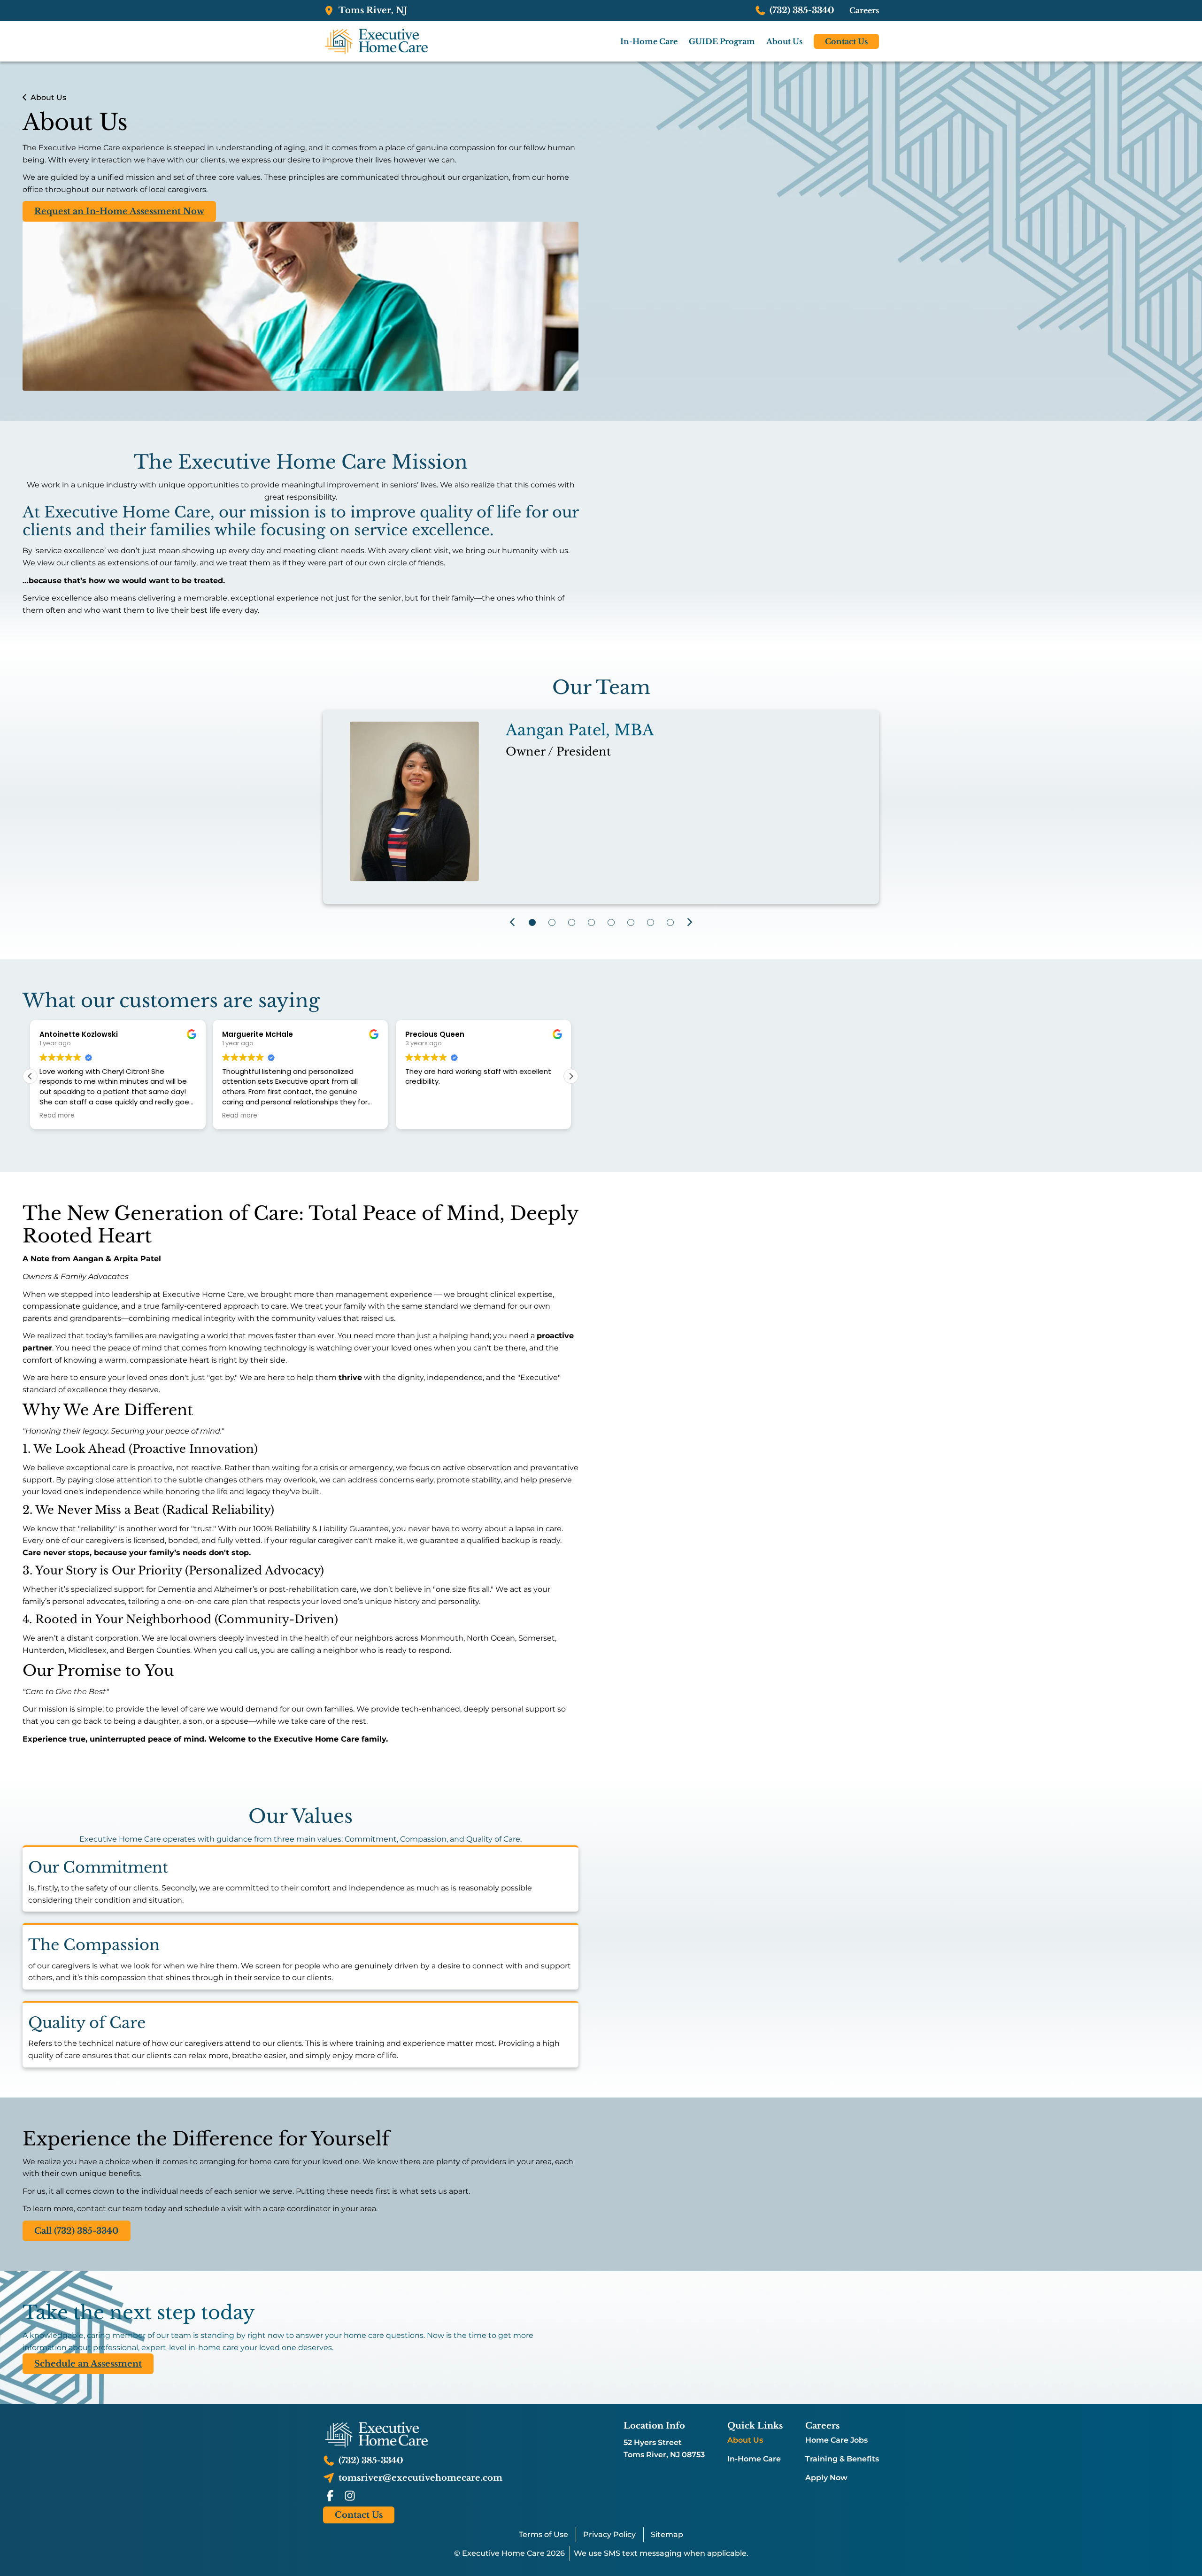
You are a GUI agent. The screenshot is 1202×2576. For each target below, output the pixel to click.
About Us (745, 2440)
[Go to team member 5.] (611, 922)
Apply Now (826, 2478)
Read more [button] (57, 1116)
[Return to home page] (413, 2435)
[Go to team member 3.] (571, 922)
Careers (864, 10)
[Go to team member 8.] (670, 922)
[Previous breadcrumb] (25, 97)
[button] (571, 1076)
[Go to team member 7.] (650, 922)
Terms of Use (543, 2534)
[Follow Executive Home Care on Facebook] (330, 2496)
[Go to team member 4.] (591, 922)
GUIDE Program (722, 41)
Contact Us (846, 41)
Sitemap (667, 2534)
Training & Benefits (842, 2459)
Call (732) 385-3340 (77, 2231)
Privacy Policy (609, 2534)
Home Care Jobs (836, 2440)
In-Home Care (754, 2459)
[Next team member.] (690, 922)
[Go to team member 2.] (552, 922)
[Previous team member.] (512, 922)
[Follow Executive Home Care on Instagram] (350, 2496)
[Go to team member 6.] (631, 922)
